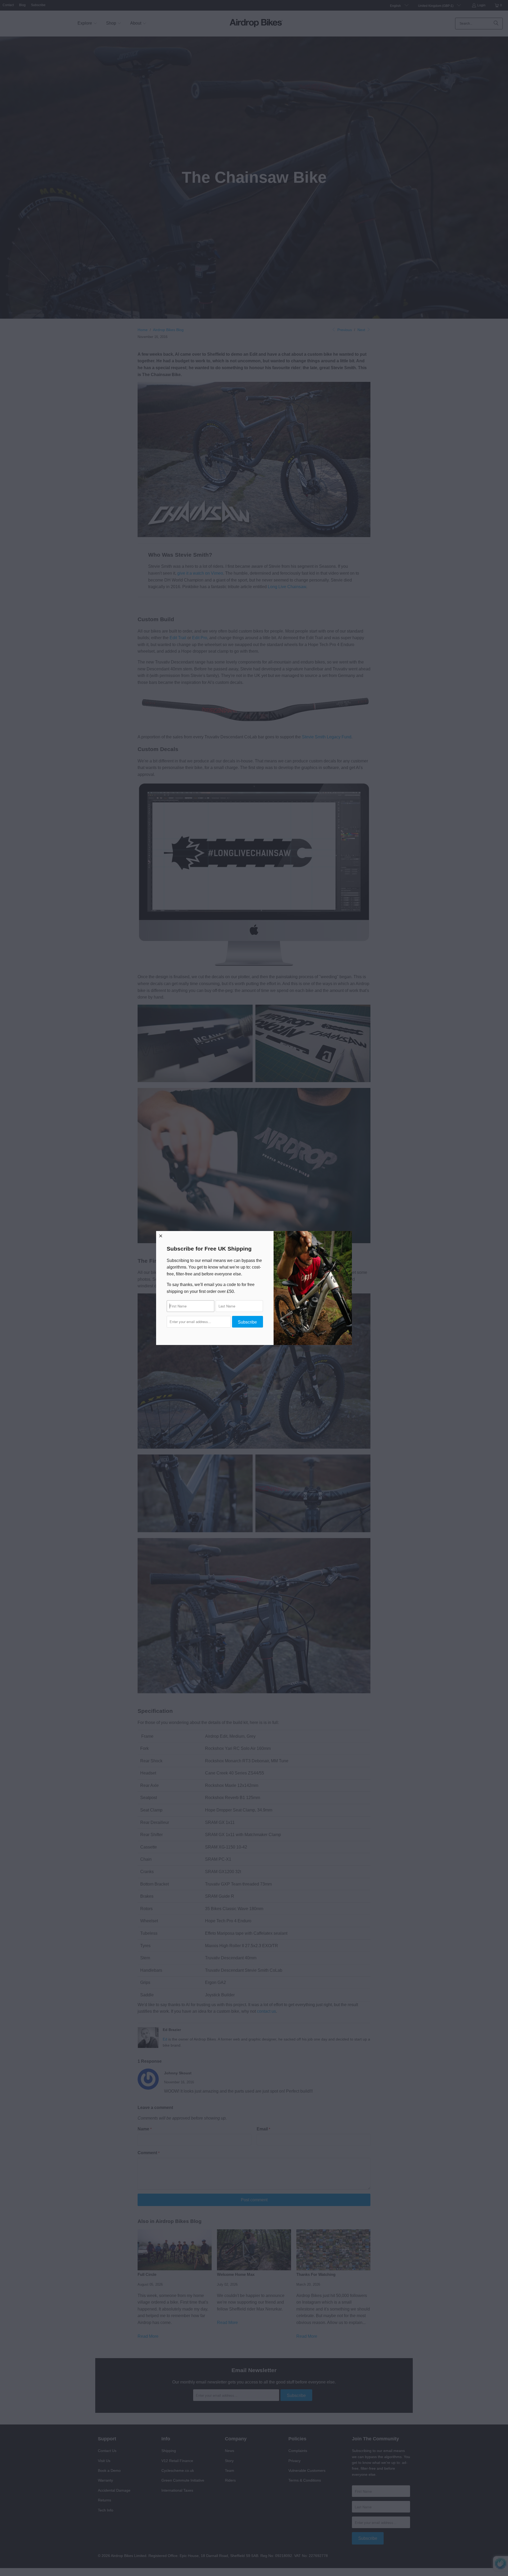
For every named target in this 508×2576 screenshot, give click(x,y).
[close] (161, 1236)
